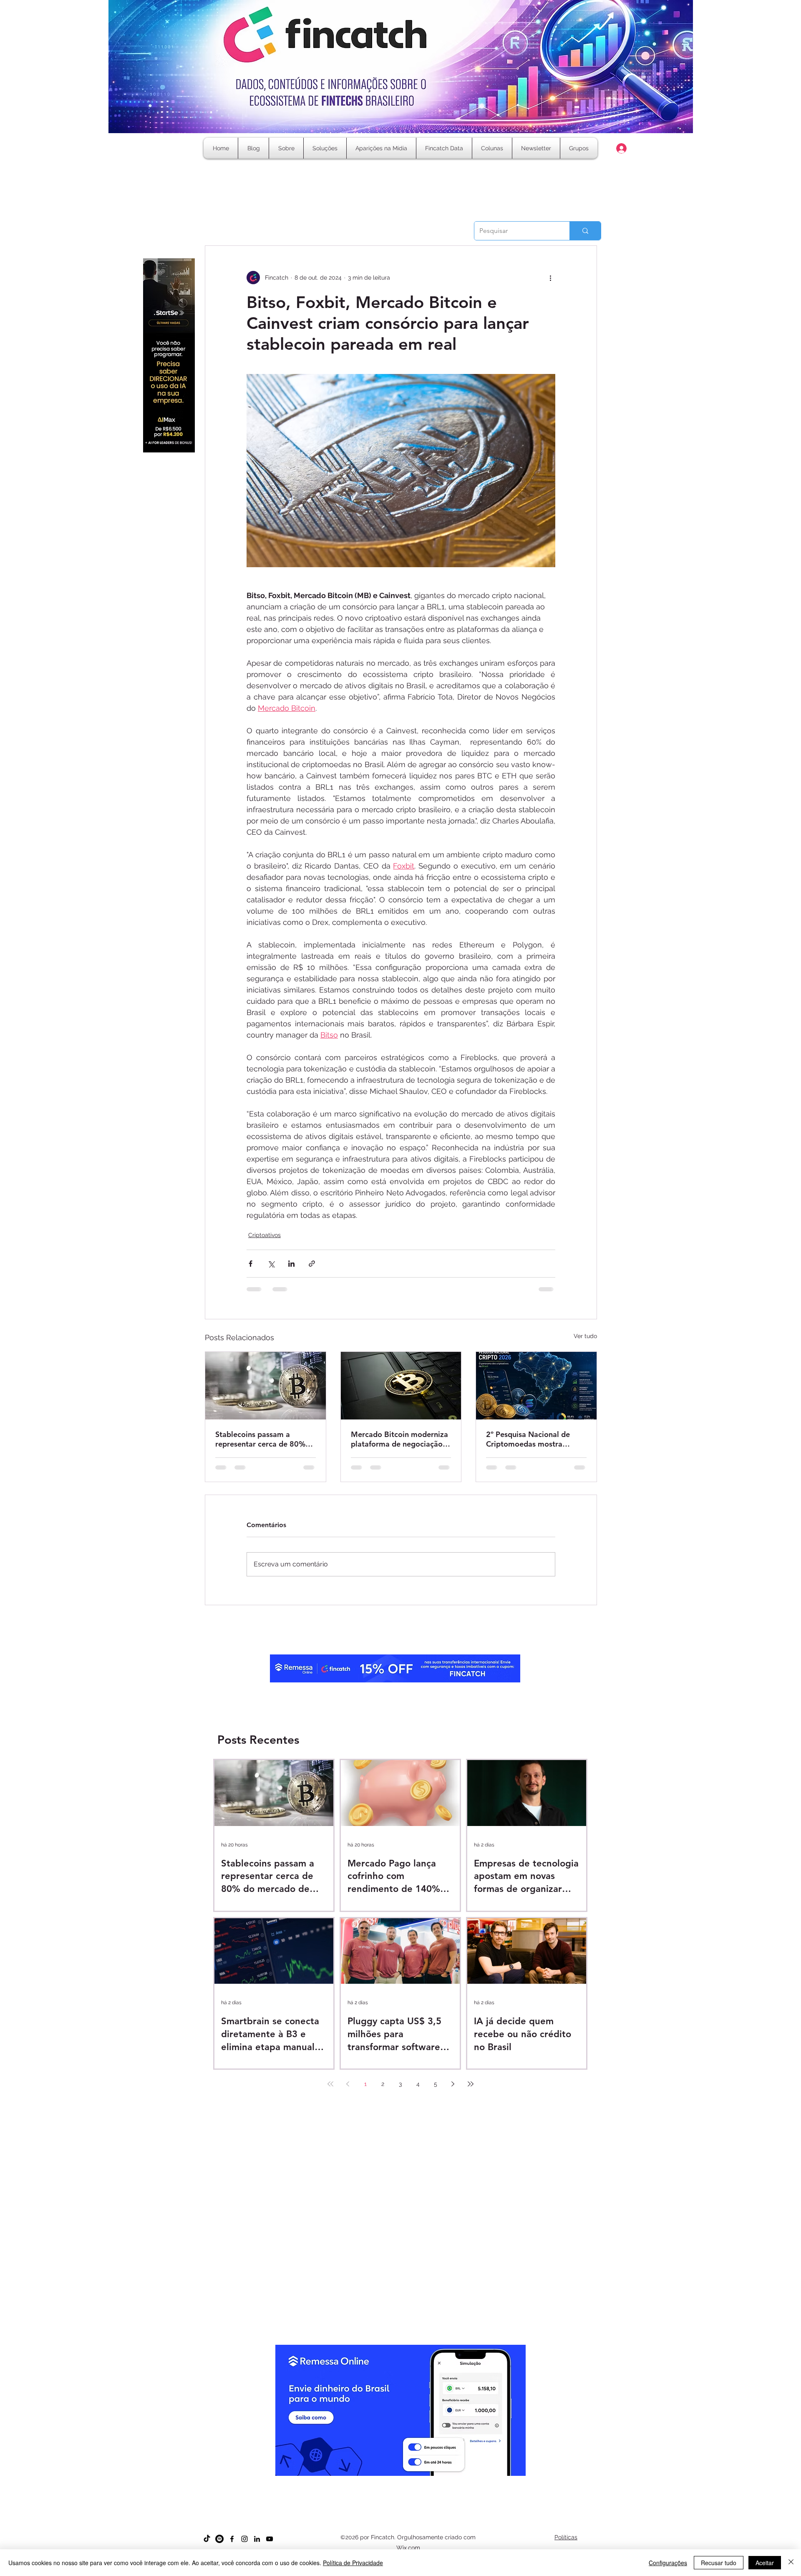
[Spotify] (219, 2546)
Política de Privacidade (353, 2563)
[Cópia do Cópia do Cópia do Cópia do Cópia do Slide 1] (416, 2489)
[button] (492, 148)
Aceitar (765, 2563)
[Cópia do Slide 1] (378, 2489)
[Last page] (471, 2091)
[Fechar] (791, 2563)
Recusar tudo (719, 2563)
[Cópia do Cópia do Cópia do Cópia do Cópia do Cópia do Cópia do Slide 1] (431, 2489)
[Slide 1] (371, 2489)
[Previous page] (348, 2091)
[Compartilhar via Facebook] (251, 1264)
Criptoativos (264, 1235)
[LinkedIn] (257, 2546)
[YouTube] (270, 2546)
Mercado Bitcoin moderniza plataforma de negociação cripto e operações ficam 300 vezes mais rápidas (399, 1439)
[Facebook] (232, 2546)
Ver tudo (585, 1336)
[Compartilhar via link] (312, 1264)
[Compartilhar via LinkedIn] (291, 1264)
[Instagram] (244, 2546)
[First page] (330, 2091)
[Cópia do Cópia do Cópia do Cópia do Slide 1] (408, 2489)
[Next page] (453, 2091)
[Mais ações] (550, 278)
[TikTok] (207, 2546)
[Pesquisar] (585, 231)
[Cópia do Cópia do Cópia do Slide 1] (401, 2489)
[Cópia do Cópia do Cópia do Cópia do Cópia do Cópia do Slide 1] (423, 2489)
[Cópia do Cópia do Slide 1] (393, 2489)
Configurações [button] (668, 2563)
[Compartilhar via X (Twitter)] (271, 1264)
